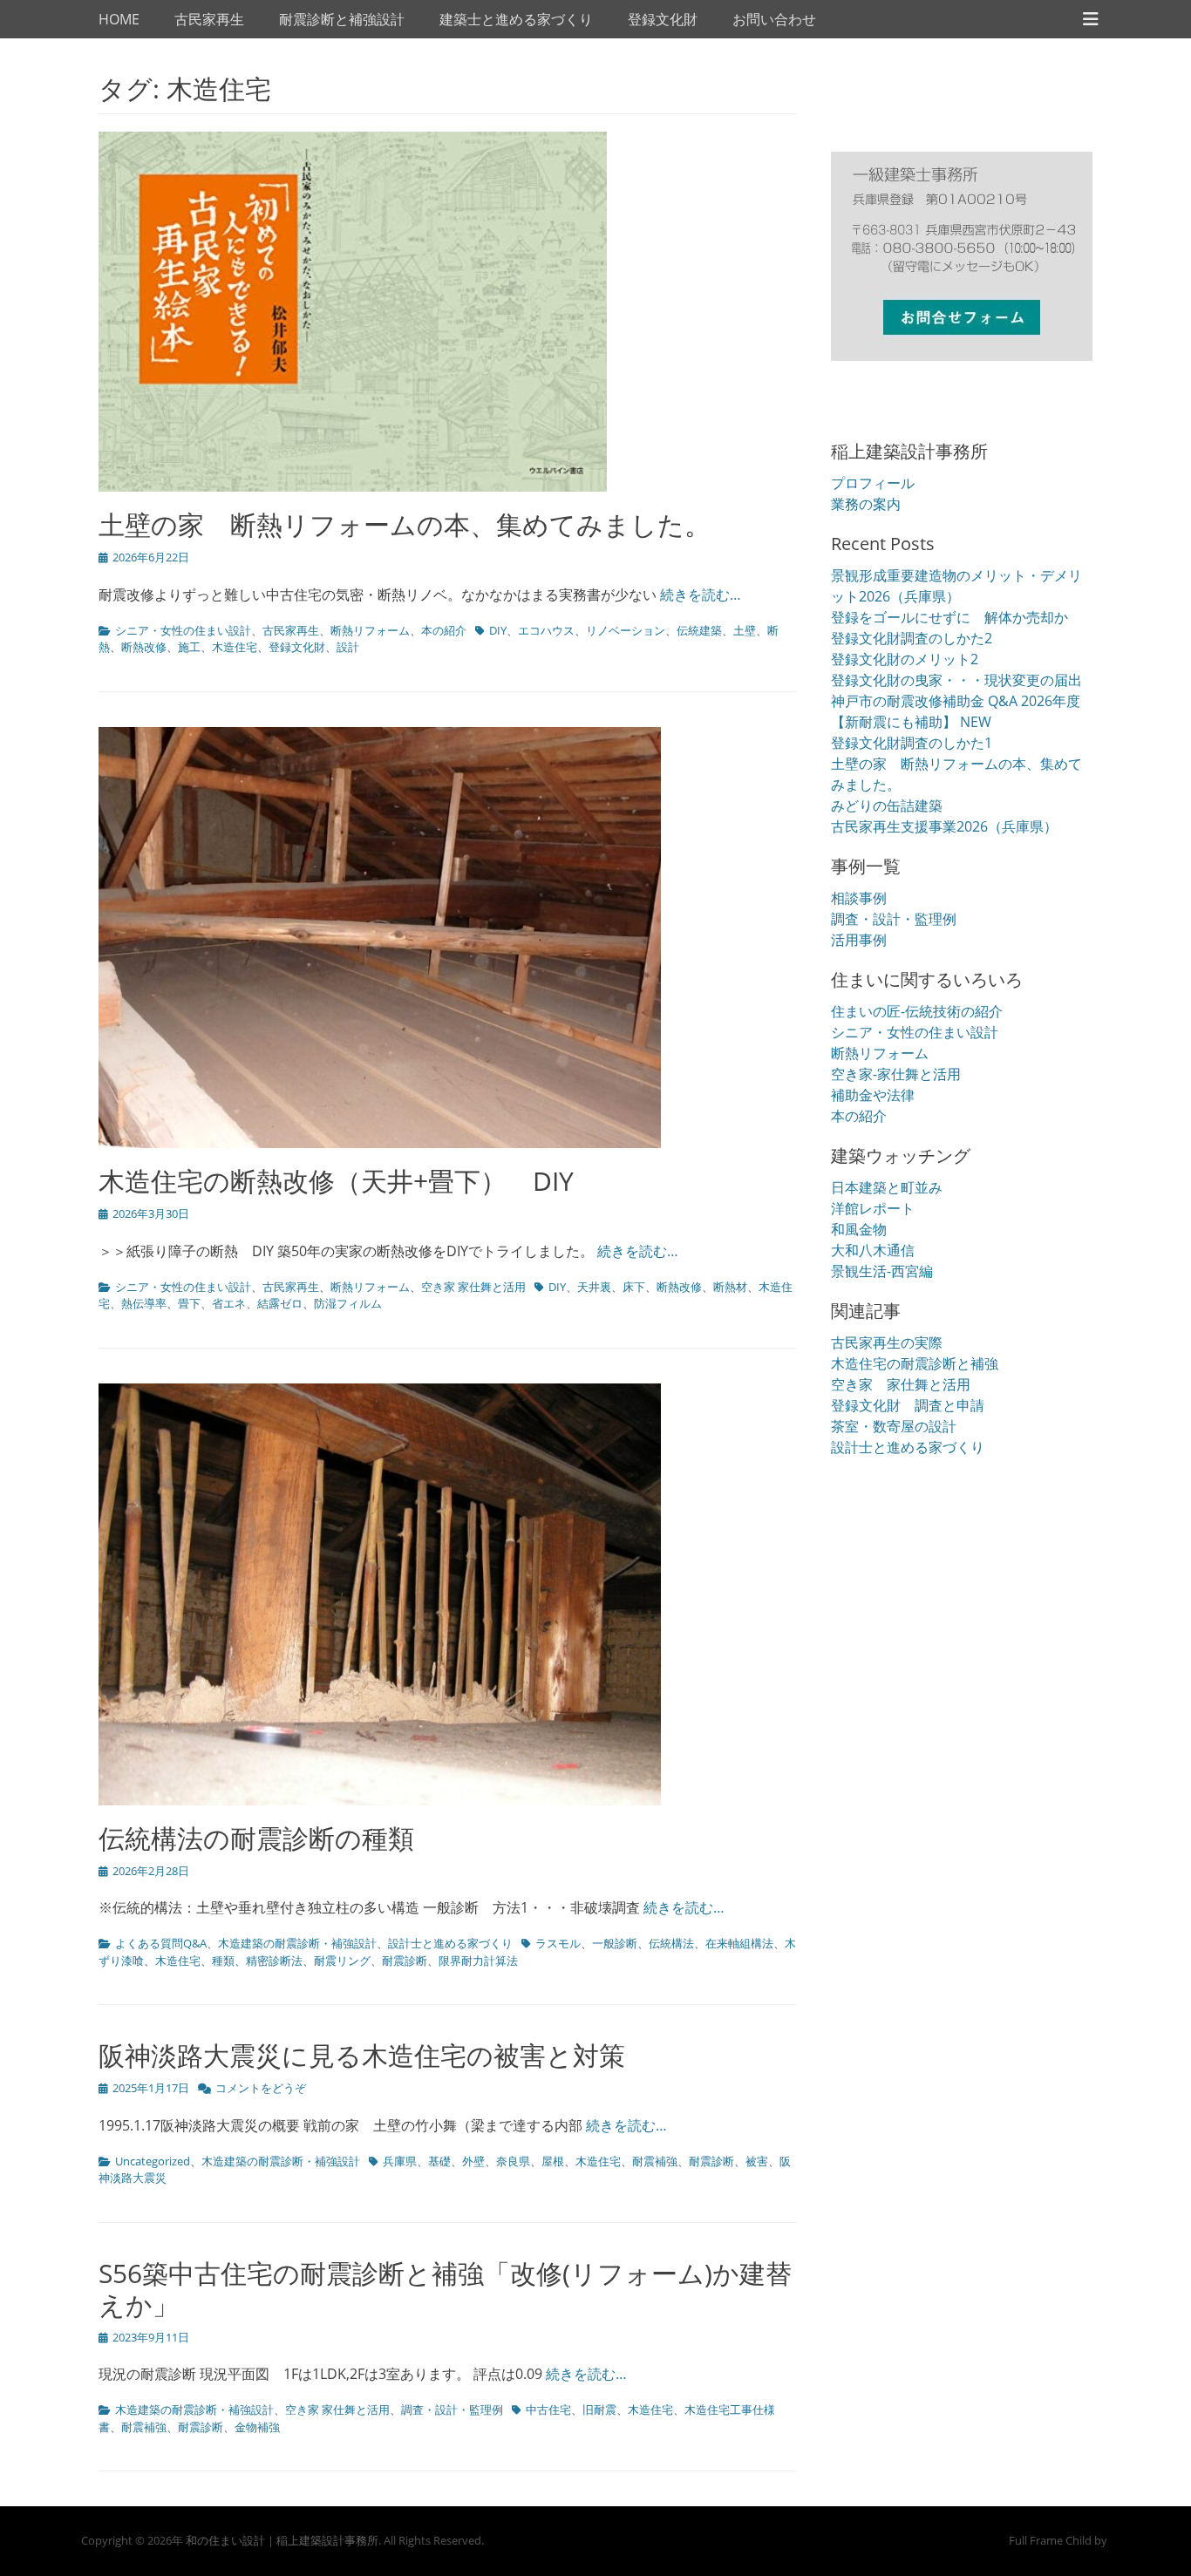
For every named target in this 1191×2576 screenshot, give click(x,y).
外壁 (473, 2161)
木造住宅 (235, 647)
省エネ (229, 1303)
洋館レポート (873, 1208)
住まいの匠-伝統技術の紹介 (917, 1011)
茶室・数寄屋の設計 (894, 1426)
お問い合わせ (774, 19)
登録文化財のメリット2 (905, 659)
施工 (189, 647)
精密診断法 (274, 1961)
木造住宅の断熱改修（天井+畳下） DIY (336, 1181)
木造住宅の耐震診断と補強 (915, 1363)
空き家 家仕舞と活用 (473, 1287)
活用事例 (859, 940)
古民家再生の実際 (887, 1342)
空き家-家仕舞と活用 (896, 1074)
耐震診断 (405, 1961)
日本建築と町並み (887, 1187)
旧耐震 (599, 2409)
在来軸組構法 (739, 1943)
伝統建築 (699, 630)
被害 (757, 2161)
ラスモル (558, 1943)
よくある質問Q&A (161, 1943)
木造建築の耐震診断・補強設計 (297, 1943)
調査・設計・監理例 (452, 2409)
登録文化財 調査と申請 (908, 1405)
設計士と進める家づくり (450, 1943)
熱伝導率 (144, 1303)
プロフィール (873, 483)
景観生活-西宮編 (882, 1271)
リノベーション (626, 630)
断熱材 (730, 1287)
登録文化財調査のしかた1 (912, 743)
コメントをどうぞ (261, 2088)
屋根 (553, 2161)
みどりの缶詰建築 (887, 805)
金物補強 (257, 2427)
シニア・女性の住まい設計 (183, 630)
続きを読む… (701, 595)
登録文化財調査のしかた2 (912, 638)
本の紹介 (444, 630)
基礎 (439, 2161)
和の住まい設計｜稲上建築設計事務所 (282, 2540)
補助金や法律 (873, 1095)
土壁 (745, 630)
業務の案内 (866, 504)
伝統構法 (671, 1943)
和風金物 (859, 1229)
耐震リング (342, 1961)
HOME (119, 19)
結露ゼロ (280, 1303)
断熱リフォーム (370, 630)
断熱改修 (144, 647)
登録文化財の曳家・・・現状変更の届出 (956, 680)
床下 (634, 1287)
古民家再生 (209, 19)
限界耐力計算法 (478, 1961)
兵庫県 (400, 2161)
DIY (498, 630)
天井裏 (594, 1287)
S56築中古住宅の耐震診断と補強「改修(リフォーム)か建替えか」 (445, 2289)
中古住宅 (548, 2409)
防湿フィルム (348, 1303)
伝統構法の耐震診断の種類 (256, 1838)
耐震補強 (655, 2161)
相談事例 (859, 898)
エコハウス (546, 630)
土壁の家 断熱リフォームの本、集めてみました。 (405, 524)
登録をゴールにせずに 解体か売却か (949, 617)
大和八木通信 (873, 1250)
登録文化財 (663, 19)
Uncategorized (153, 2161)
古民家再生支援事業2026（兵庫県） (944, 826)
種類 (223, 1961)
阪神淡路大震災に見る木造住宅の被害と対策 (362, 2055)
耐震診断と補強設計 (342, 19)
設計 (348, 647)
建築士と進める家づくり (516, 19)
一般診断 (615, 1943)
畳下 (189, 1303)
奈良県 (513, 2161)
